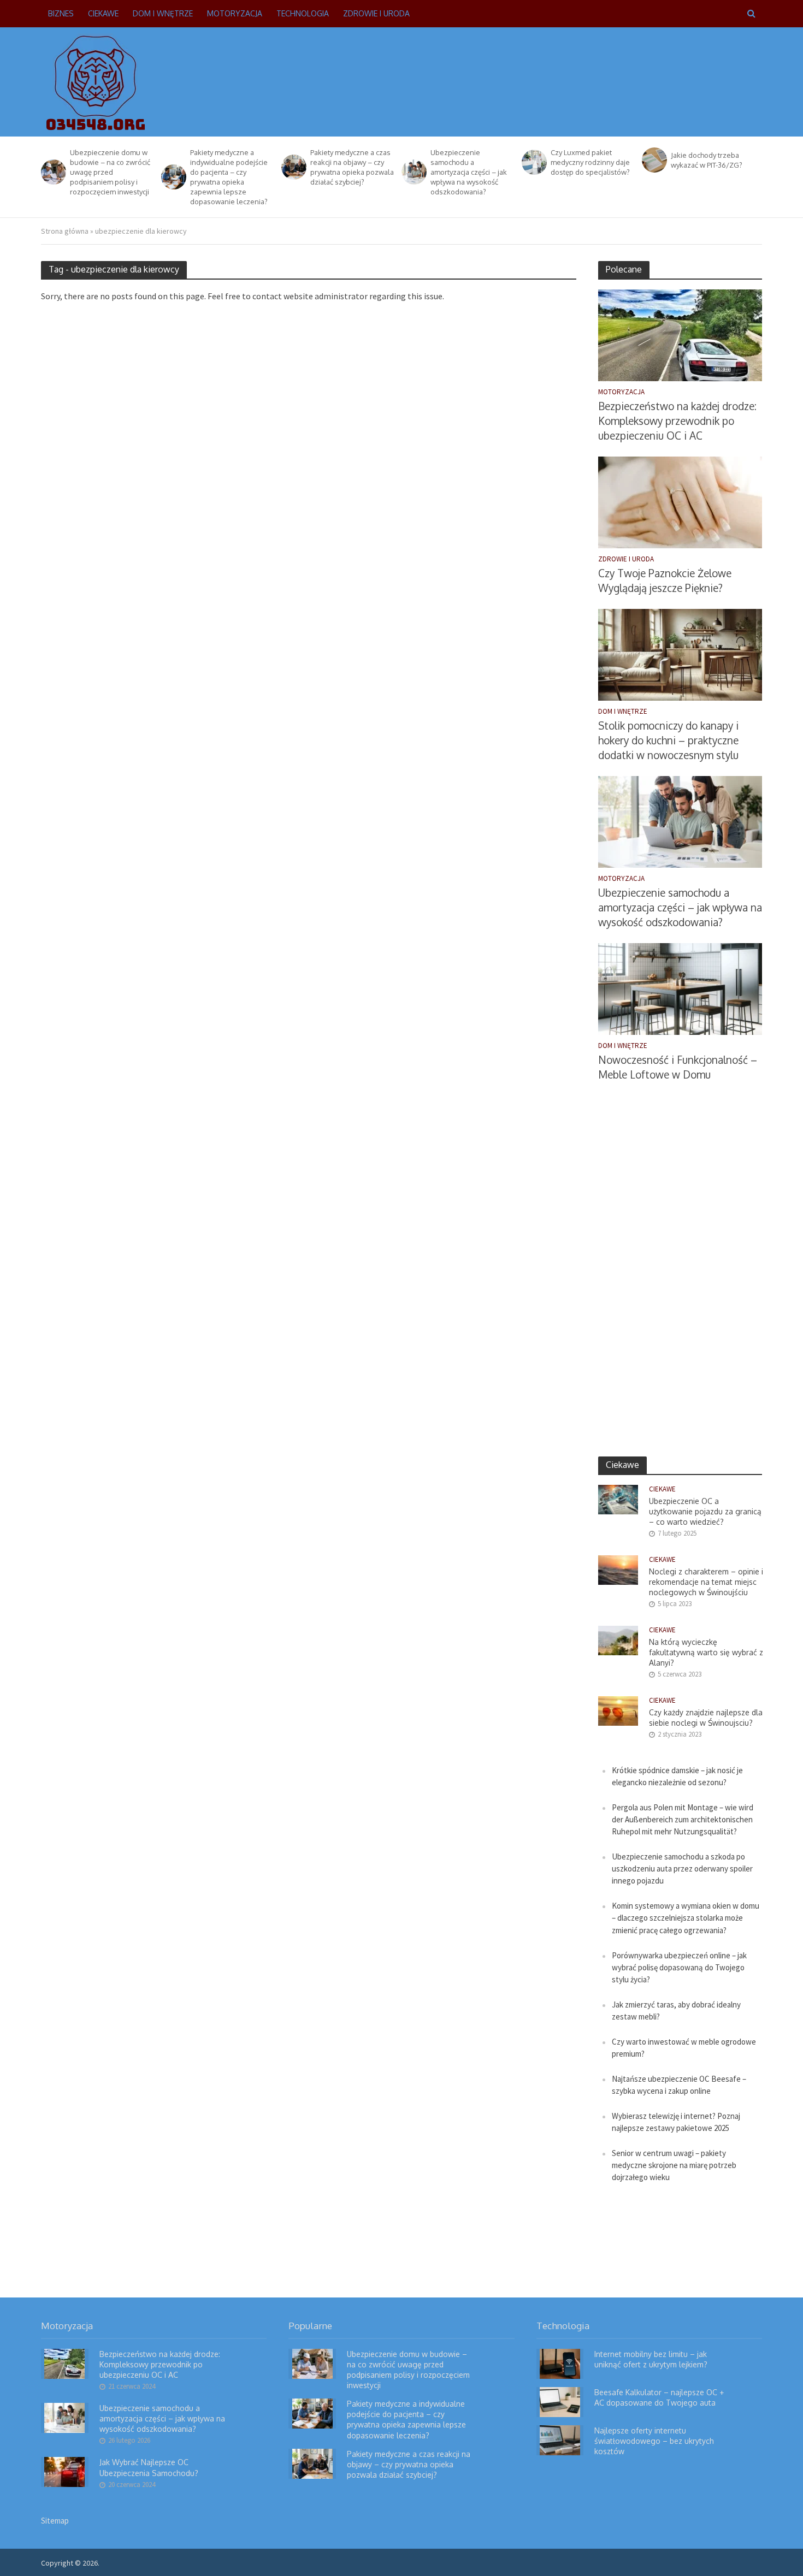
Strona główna (65, 231)
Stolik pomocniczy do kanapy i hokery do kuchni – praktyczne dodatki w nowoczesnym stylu (668, 740)
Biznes (61, 13)
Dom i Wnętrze (163, 13)
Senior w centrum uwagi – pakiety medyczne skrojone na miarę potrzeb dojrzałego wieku (674, 2165)
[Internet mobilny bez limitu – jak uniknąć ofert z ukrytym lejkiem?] (560, 2363)
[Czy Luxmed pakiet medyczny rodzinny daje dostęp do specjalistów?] (533, 162)
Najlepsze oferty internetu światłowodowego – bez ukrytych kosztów (654, 2441)
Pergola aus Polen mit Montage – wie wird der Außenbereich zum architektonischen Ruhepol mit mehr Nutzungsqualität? (683, 1819)
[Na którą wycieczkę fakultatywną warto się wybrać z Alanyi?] (618, 1640)
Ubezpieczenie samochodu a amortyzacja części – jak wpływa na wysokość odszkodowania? (469, 172)
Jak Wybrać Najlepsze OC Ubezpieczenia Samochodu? (149, 2467)
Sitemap (55, 2521)
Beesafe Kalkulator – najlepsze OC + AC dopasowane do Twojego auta (659, 2397)
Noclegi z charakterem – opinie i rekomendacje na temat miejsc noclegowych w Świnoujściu (706, 1582)
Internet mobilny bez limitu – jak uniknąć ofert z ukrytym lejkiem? (651, 2359)
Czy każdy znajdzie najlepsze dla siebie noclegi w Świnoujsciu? (706, 1718)
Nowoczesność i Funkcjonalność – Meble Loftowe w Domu (678, 1067)
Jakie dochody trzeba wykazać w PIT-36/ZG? (707, 160)
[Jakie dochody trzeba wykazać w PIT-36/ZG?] (654, 160)
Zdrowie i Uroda (376, 13)
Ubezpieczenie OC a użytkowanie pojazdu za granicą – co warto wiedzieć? (705, 1511)
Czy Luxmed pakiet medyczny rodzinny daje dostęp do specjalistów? (590, 162)
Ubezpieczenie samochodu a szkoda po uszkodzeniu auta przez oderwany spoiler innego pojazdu (682, 1869)
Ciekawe (103, 13)
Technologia (303, 13)
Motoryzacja (235, 13)
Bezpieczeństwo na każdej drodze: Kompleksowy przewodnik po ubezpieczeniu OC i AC (677, 421)
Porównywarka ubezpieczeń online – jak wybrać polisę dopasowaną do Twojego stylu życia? (679, 1967)
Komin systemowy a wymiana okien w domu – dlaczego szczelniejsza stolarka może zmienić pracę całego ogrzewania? (686, 1918)
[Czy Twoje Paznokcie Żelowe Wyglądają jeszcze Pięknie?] (680, 502)
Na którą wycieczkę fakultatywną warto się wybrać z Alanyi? (706, 1652)
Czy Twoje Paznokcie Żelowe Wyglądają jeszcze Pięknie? (665, 580)
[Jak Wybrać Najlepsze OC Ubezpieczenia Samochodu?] (64, 2471)
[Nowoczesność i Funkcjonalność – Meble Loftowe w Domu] (680, 988)
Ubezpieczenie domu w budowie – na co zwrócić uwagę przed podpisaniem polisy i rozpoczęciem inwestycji (110, 172)
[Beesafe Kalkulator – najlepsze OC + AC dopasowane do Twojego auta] (560, 2401)
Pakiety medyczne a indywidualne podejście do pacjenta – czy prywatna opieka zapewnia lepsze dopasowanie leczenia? (229, 177)
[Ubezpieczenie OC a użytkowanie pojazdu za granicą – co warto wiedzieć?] (618, 1499)
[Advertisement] (563, 80)
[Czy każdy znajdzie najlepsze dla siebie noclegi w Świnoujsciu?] (618, 1710)
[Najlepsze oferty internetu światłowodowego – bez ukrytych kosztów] (560, 2439)
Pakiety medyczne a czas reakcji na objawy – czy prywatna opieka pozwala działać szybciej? (352, 167)
